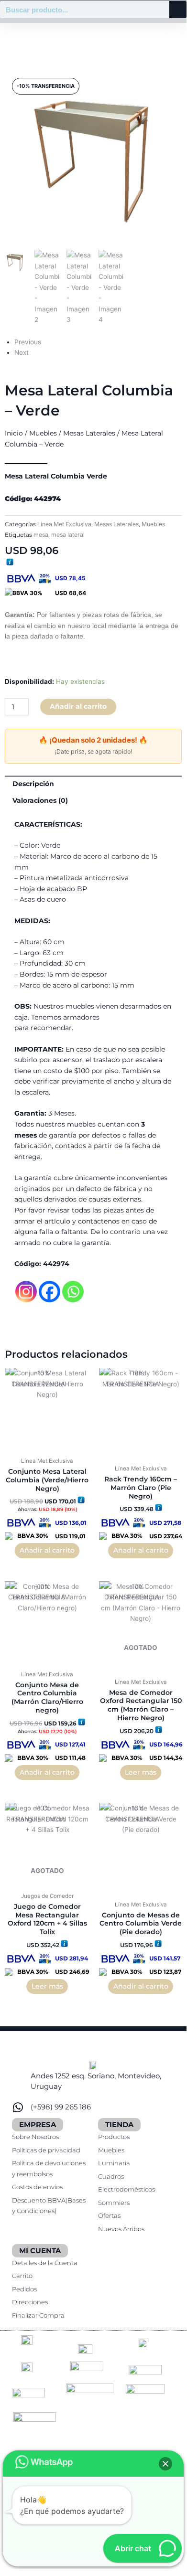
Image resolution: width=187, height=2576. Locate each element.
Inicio (14, 433)
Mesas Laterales (89, 433)
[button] (165, 2464)
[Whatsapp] (73, 1292)
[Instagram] (26, 1292)
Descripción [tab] (33, 784)
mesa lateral (68, 535)
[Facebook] (49, 1292)
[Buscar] (178, 10)
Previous (28, 342)
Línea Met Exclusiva (64, 524)
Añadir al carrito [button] (47, 1550)
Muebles (43, 433)
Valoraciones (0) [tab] (40, 800)
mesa (41, 535)
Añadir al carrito (78, 706)
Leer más (141, 1772)
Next (22, 352)
